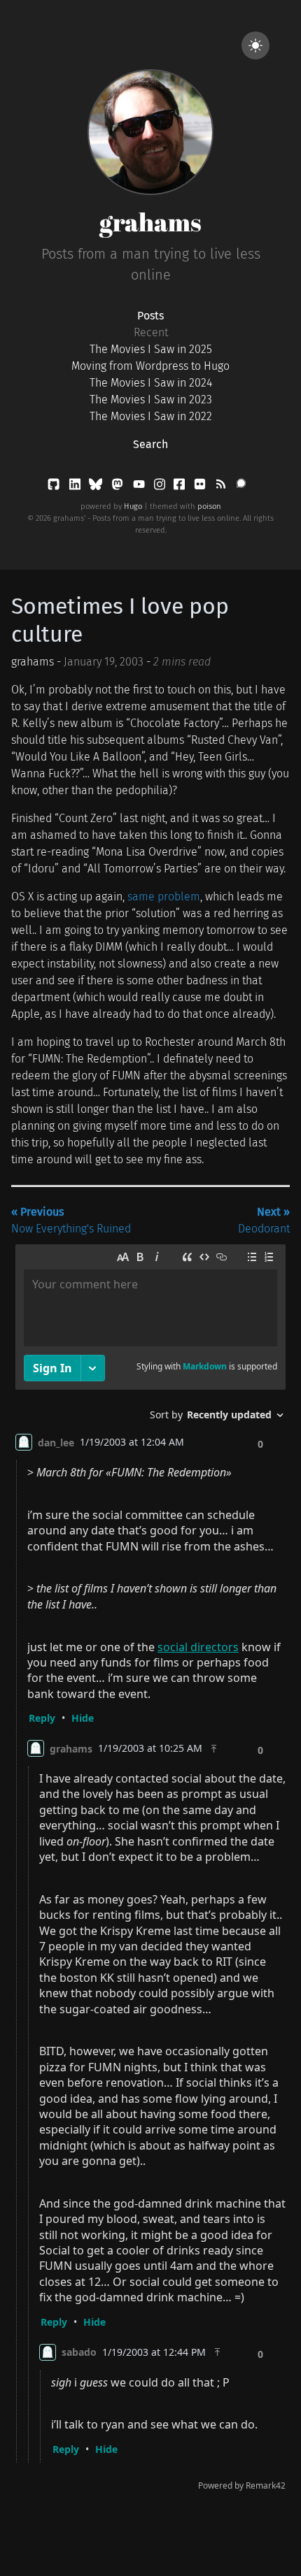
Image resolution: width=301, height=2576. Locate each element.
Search (150, 444)
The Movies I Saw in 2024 (151, 383)
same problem (164, 897)
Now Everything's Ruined (71, 1220)
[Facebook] (181, 487)
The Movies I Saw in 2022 (151, 416)
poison (209, 506)
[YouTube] (140, 487)
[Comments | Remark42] (150, 1871)
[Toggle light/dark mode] (255, 45)
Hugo (133, 506)
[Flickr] (201, 487)
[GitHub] (55, 487)
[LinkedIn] (76, 487)
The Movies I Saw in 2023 (151, 400)
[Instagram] (161, 487)
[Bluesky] (97, 487)
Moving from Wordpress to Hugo (150, 366)
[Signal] (241, 487)
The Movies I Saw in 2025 (151, 349)
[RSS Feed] (222, 487)
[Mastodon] (119, 487)
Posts (150, 316)
